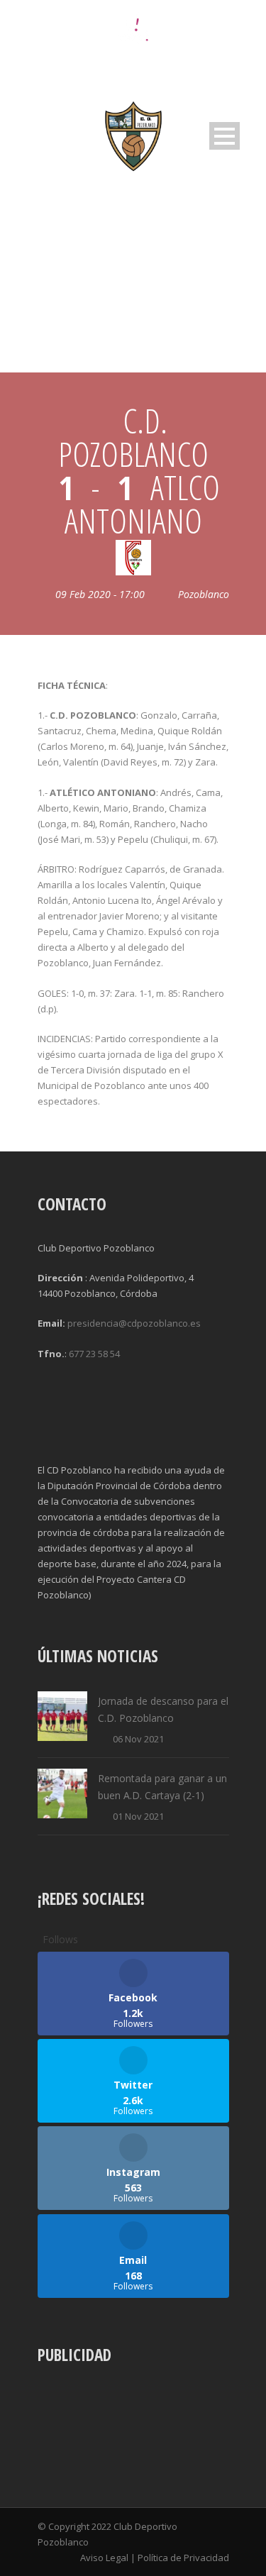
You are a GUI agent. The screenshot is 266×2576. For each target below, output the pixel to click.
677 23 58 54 (94, 1354)
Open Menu (225, 136)
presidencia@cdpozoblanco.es (134, 1323)
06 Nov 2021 (138, 1739)
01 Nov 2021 (138, 1816)
